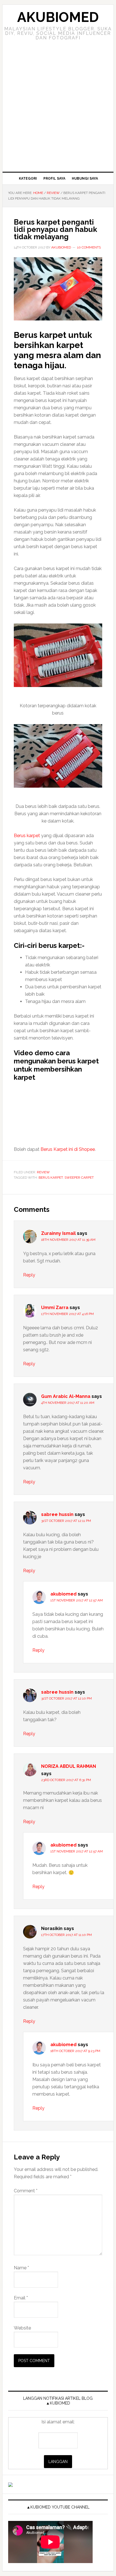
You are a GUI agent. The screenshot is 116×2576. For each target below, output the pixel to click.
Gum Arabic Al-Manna (66, 1396)
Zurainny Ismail (58, 1233)
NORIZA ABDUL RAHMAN (69, 1766)
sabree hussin (57, 1514)
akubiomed (63, 1594)
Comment (26, 2191)
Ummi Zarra (55, 1308)
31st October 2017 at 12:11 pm (66, 1521)
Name (21, 2268)
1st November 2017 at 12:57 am (77, 1600)
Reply (29, 1275)
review (43, 1172)
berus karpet (51, 1178)
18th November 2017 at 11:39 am (68, 1240)
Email (21, 2298)
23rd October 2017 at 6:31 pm (66, 1780)
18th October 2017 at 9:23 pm (75, 2051)
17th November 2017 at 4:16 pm (67, 1314)
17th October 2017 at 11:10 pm (66, 1935)
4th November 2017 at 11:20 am (68, 1403)
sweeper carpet (79, 1178)
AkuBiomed (58, 17)
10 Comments (89, 247)
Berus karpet (27, 836)
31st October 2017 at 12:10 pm (66, 1698)
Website (22, 2328)
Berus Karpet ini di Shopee (68, 1149)
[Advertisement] (58, 111)
